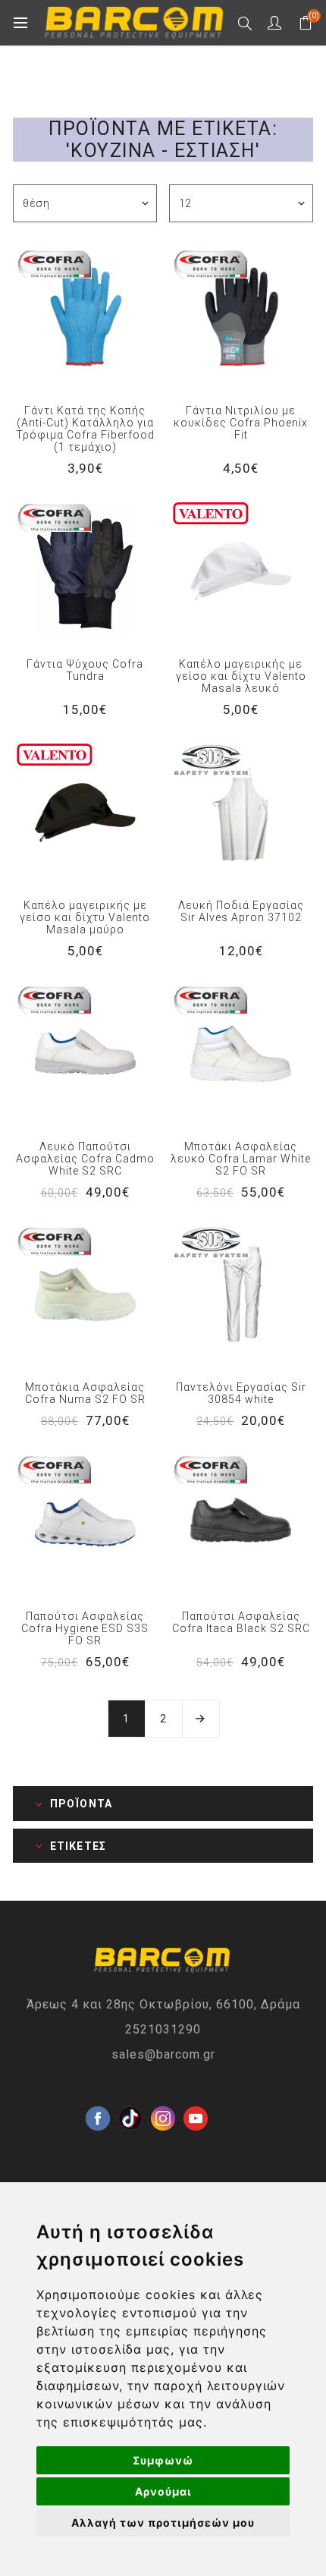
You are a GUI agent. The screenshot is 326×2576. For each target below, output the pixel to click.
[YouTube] (196, 2094)
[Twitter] (130, 2094)
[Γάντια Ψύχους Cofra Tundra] (85, 571)
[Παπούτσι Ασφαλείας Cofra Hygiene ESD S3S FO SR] (85, 1523)
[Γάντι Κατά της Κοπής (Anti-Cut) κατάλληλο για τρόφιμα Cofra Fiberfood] (85, 317)
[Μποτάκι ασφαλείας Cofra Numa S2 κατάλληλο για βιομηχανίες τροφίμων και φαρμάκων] (85, 1294)
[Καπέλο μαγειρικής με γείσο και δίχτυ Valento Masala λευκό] (241, 571)
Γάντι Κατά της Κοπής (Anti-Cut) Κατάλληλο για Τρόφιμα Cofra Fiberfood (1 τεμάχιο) (85, 429)
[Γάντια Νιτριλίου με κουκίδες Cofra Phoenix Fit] (241, 317)
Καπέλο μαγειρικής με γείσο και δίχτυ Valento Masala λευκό (241, 676)
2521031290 (163, 2029)
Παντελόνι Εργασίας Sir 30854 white (241, 1393)
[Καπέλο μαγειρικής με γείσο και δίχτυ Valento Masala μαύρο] (85, 812)
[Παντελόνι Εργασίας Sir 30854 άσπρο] (241, 1294)
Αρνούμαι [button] (163, 2491)
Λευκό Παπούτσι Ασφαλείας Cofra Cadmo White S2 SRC (85, 1159)
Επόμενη (201, 1719)
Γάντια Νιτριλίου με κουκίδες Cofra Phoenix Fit (241, 423)
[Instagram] (163, 2094)
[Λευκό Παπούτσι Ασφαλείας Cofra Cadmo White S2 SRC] (85, 1053)
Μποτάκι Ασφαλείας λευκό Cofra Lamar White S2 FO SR (241, 1159)
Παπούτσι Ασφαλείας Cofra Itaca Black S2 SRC (241, 1622)
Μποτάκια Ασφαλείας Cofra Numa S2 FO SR (85, 1393)
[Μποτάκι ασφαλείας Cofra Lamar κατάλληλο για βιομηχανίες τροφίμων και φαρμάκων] (241, 1053)
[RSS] (228, 2127)
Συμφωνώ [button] (163, 2460)
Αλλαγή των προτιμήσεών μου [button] (163, 2523)
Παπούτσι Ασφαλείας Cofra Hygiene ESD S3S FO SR (85, 1628)
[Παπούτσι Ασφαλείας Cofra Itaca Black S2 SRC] (241, 1523)
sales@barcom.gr (163, 2054)
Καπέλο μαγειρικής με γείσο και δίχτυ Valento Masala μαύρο (85, 917)
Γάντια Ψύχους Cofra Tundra (85, 670)
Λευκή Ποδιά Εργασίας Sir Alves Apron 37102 (241, 911)
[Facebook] (98, 2094)
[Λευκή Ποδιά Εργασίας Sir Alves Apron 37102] (241, 812)
